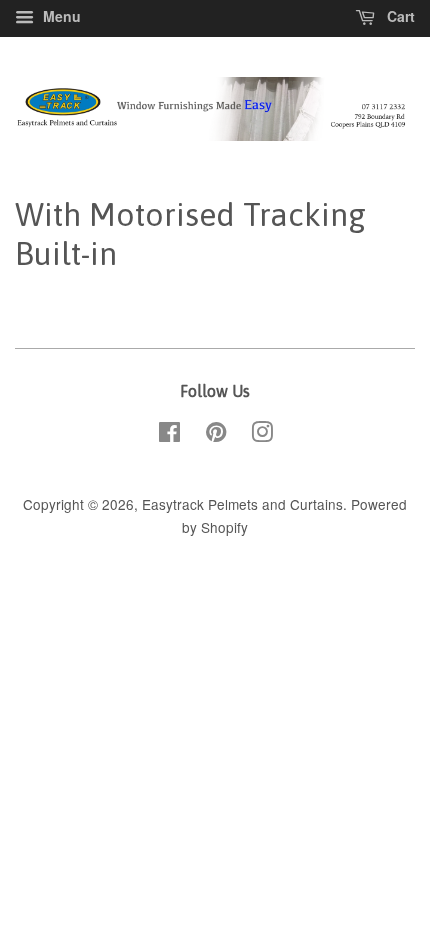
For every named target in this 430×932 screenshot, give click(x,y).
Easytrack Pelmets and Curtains (242, 504)
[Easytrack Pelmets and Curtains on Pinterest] (216, 435)
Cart (399, 16)
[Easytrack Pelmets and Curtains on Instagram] (262, 435)
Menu (60, 16)
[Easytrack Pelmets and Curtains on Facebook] (169, 435)
